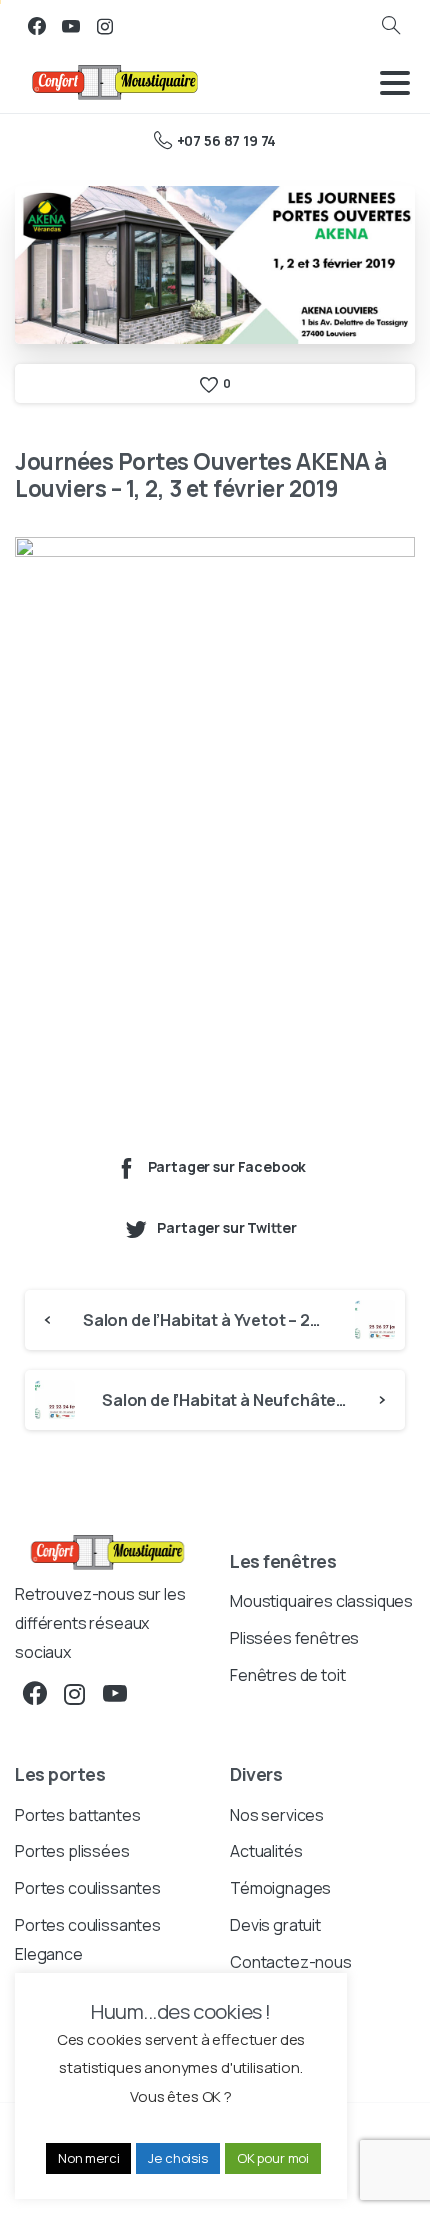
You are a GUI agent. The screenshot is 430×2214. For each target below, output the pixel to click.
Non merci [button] (89, 2158)
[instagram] (105, 26)
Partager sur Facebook (227, 1166)
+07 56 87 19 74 (226, 140)
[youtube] (71, 26)
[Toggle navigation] (395, 83)
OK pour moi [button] (273, 2158)
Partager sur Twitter (226, 1227)
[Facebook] (37, 26)
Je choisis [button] (177, 2158)
